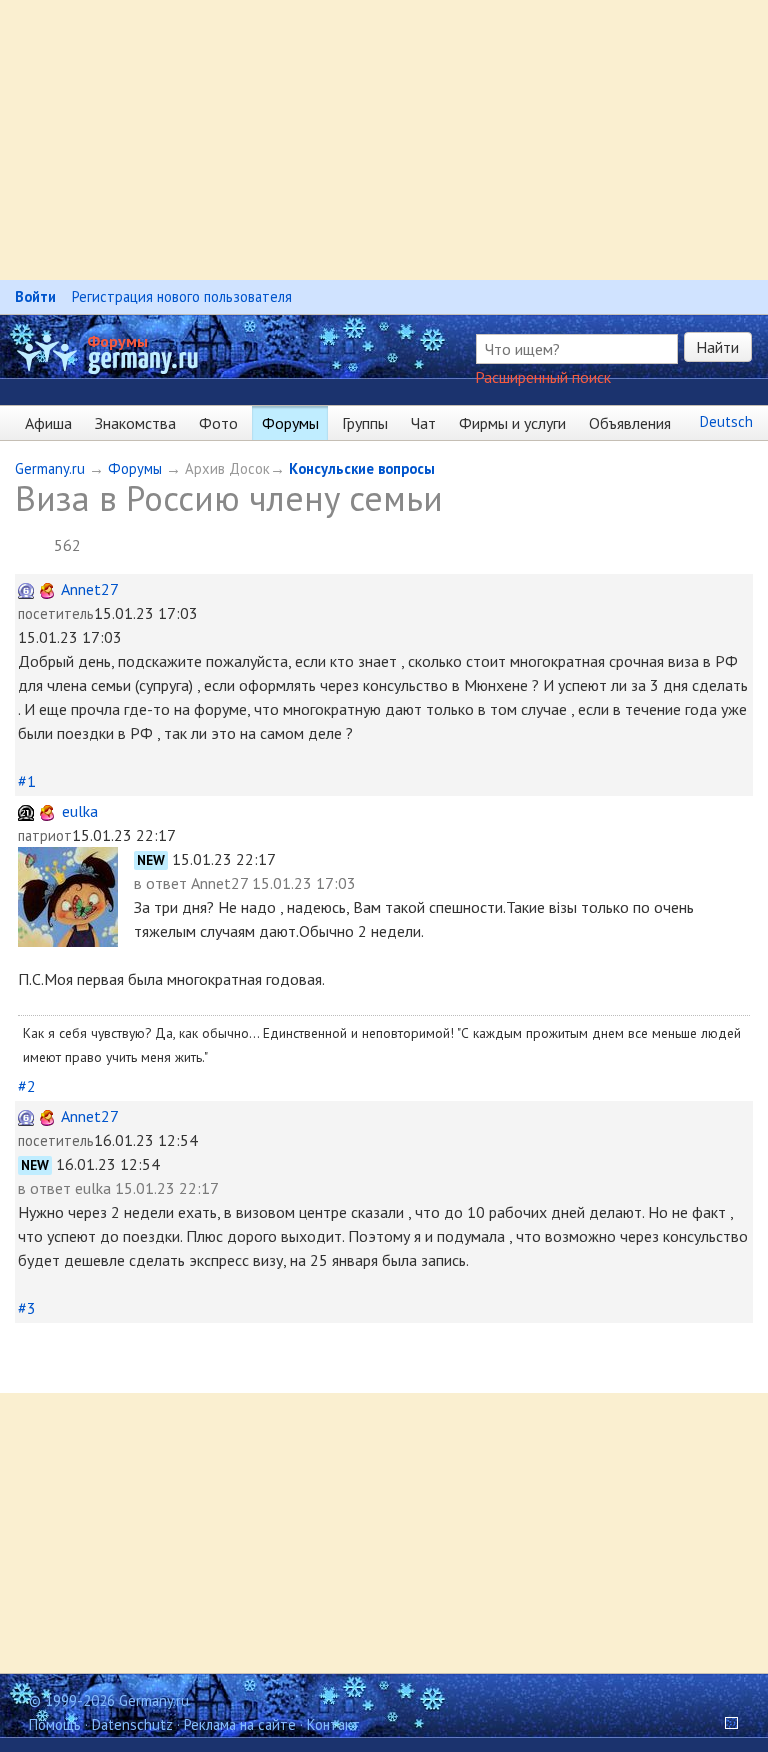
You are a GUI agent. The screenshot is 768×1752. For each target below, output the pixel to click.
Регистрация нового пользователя (182, 296)
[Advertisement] (384, 140)
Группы (365, 423)
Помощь (55, 1724)
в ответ (162, 883)
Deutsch (726, 421)
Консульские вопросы (362, 468)
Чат (423, 423)
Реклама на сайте (240, 1724)
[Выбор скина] (724, 1724)
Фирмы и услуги (512, 423)
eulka (80, 811)
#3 (27, 1308)
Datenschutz (132, 1724)
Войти (35, 296)
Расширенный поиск (543, 377)
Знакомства (135, 423)
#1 (27, 781)
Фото (218, 423)
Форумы (117, 341)
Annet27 (90, 589)
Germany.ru (50, 468)
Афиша (48, 423)
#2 (27, 1086)
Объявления (630, 423)
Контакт (333, 1724)
